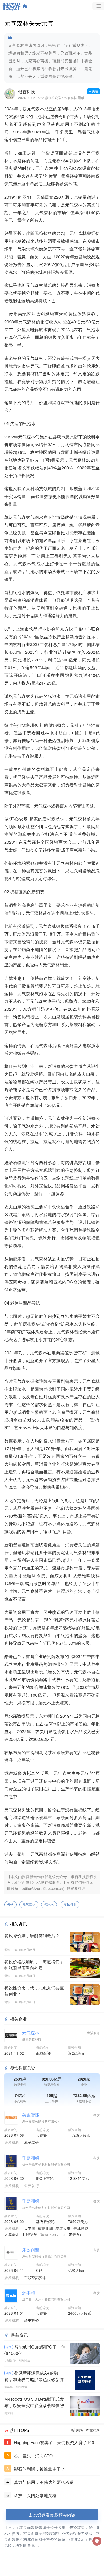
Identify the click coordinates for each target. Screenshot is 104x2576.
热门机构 (77, 2430)
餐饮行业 (70, 1904)
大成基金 (12, 2234)
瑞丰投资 (31, 2320)
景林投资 (81, 2228)
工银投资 (29, 2234)
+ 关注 (94, 91)
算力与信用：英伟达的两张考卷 (44, 2482)
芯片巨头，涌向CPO (33, 2456)
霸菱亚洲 (45, 2228)
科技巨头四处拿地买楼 (35, 2495)
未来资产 (76, 2234)
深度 (9, 2347)
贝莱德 (30, 2228)
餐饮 (10, 1904)
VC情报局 (93, 2430)
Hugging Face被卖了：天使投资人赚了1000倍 (55, 2443)
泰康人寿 (63, 2228)
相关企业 (18, 2019)
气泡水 (49, 1904)
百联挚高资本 (35, 2277)
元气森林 (29, 1904)
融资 (9, 2373)
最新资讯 (19, 2335)
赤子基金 (31, 2142)
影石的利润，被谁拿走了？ (39, 2469)
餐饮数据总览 (23, 2068)
